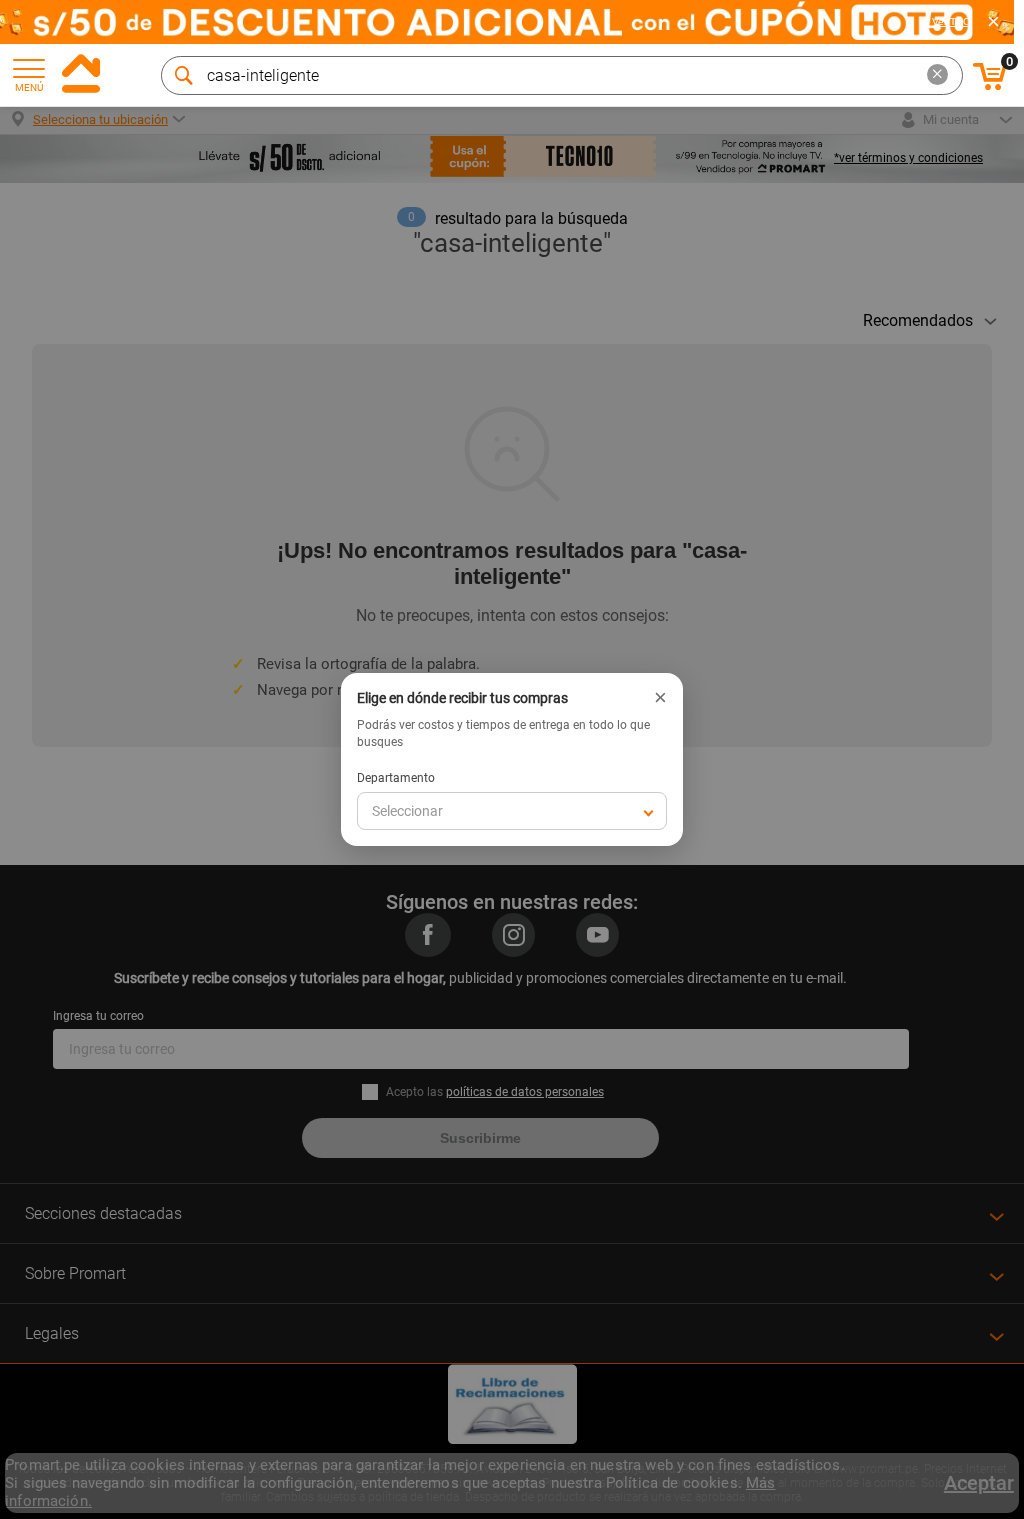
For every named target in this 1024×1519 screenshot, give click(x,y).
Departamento (396, 778)
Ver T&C (951, 22)
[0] (990, 87)
